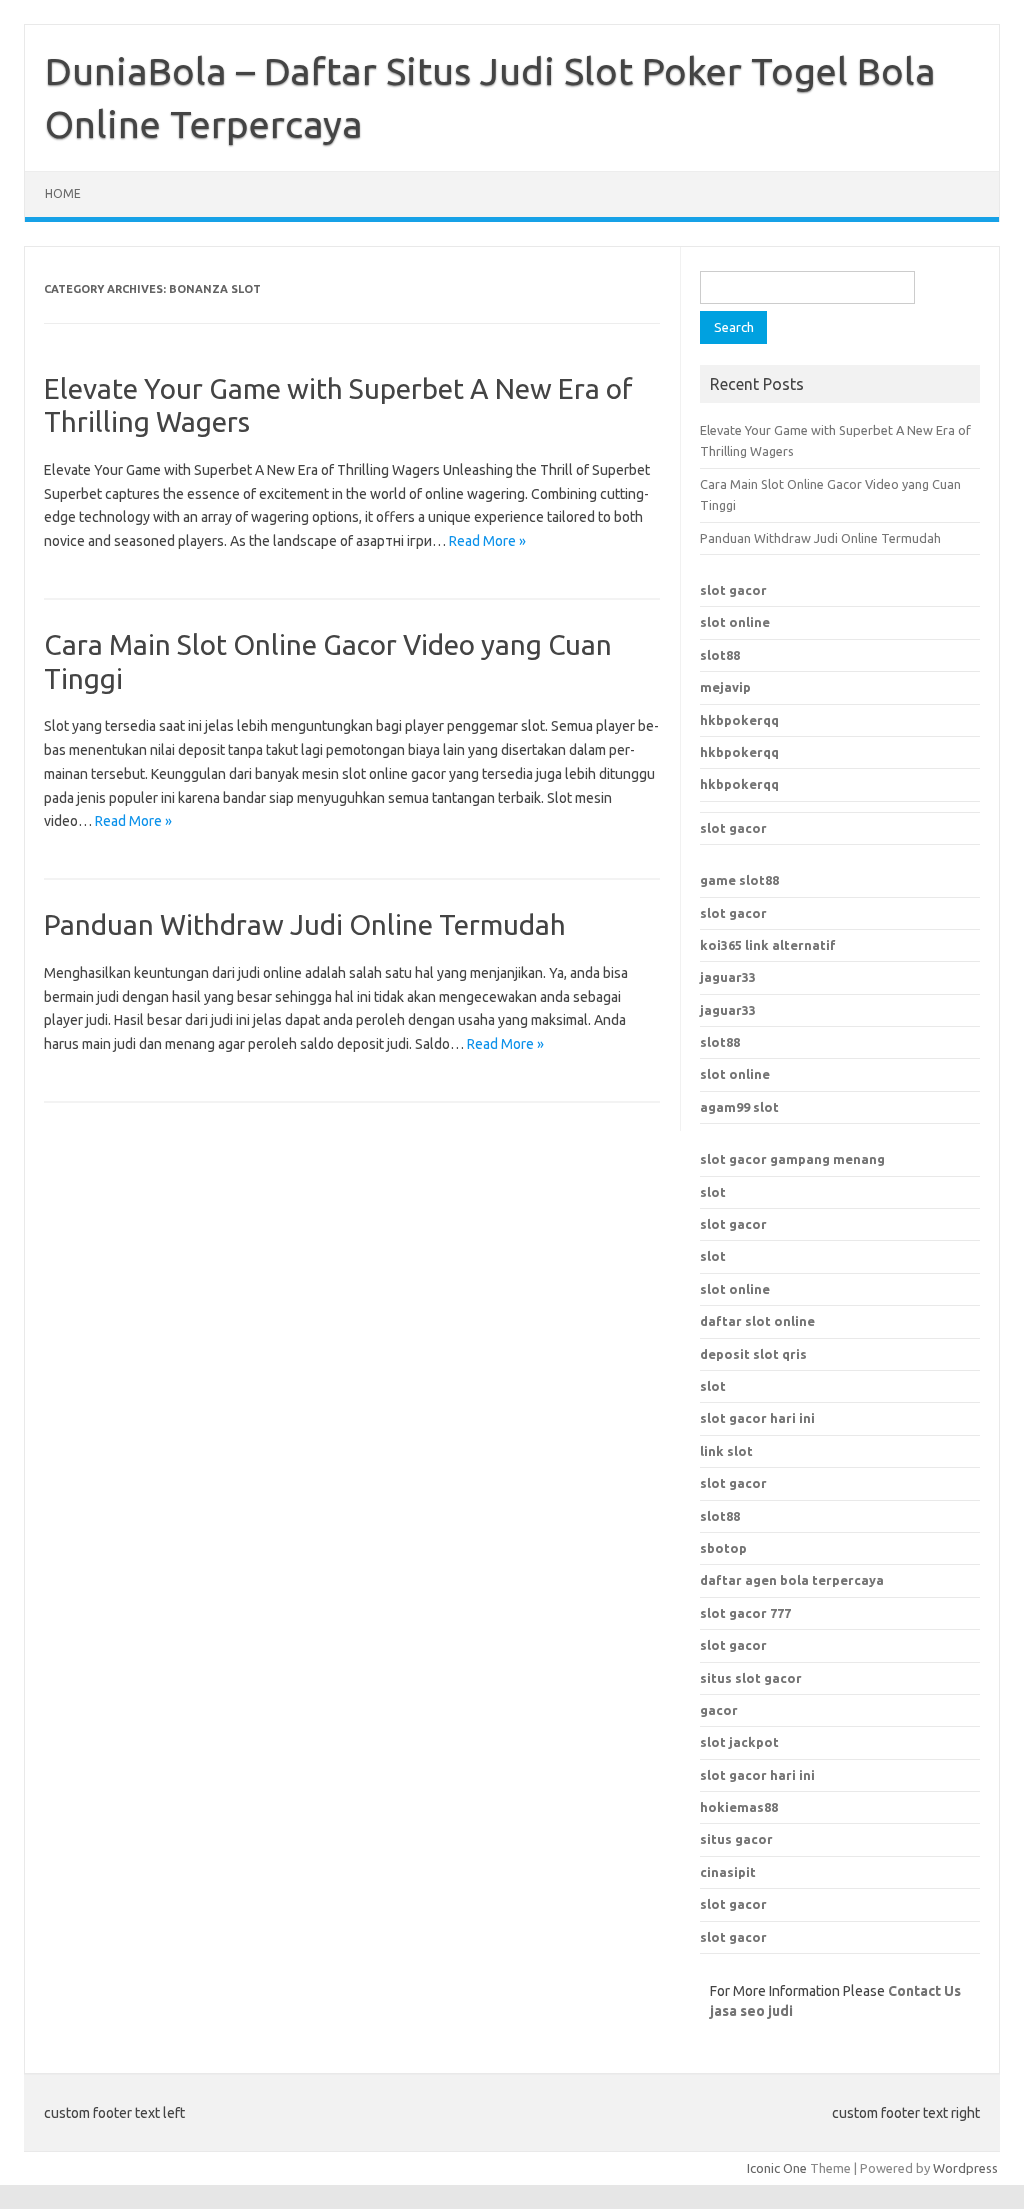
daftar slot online (757, 1321)
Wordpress (965, 2168)
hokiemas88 (739, 1807)
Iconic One (777, 2168)
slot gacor (733, 590)
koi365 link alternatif (768, 945)
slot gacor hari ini (757, 1775)
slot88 (720, 655)
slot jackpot (739, 1742)
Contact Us (924, 1991)
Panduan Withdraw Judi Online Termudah (305, 924)
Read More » (487, 541)
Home (63, 193)
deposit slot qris (753, 1354)
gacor (719, 1710)
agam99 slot (739, 1107)
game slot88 (739, 880)
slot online (735, 622)
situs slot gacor (751, 1678)
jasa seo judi (751, 2011)
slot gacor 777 (745, 1613)
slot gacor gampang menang (792, 1159)
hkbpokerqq (739, 720)
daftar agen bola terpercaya (792, 1580)
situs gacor (736, 1839)
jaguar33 (728, 977)
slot (713, 1192)
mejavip (725, 687)
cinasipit (728, 1872)
